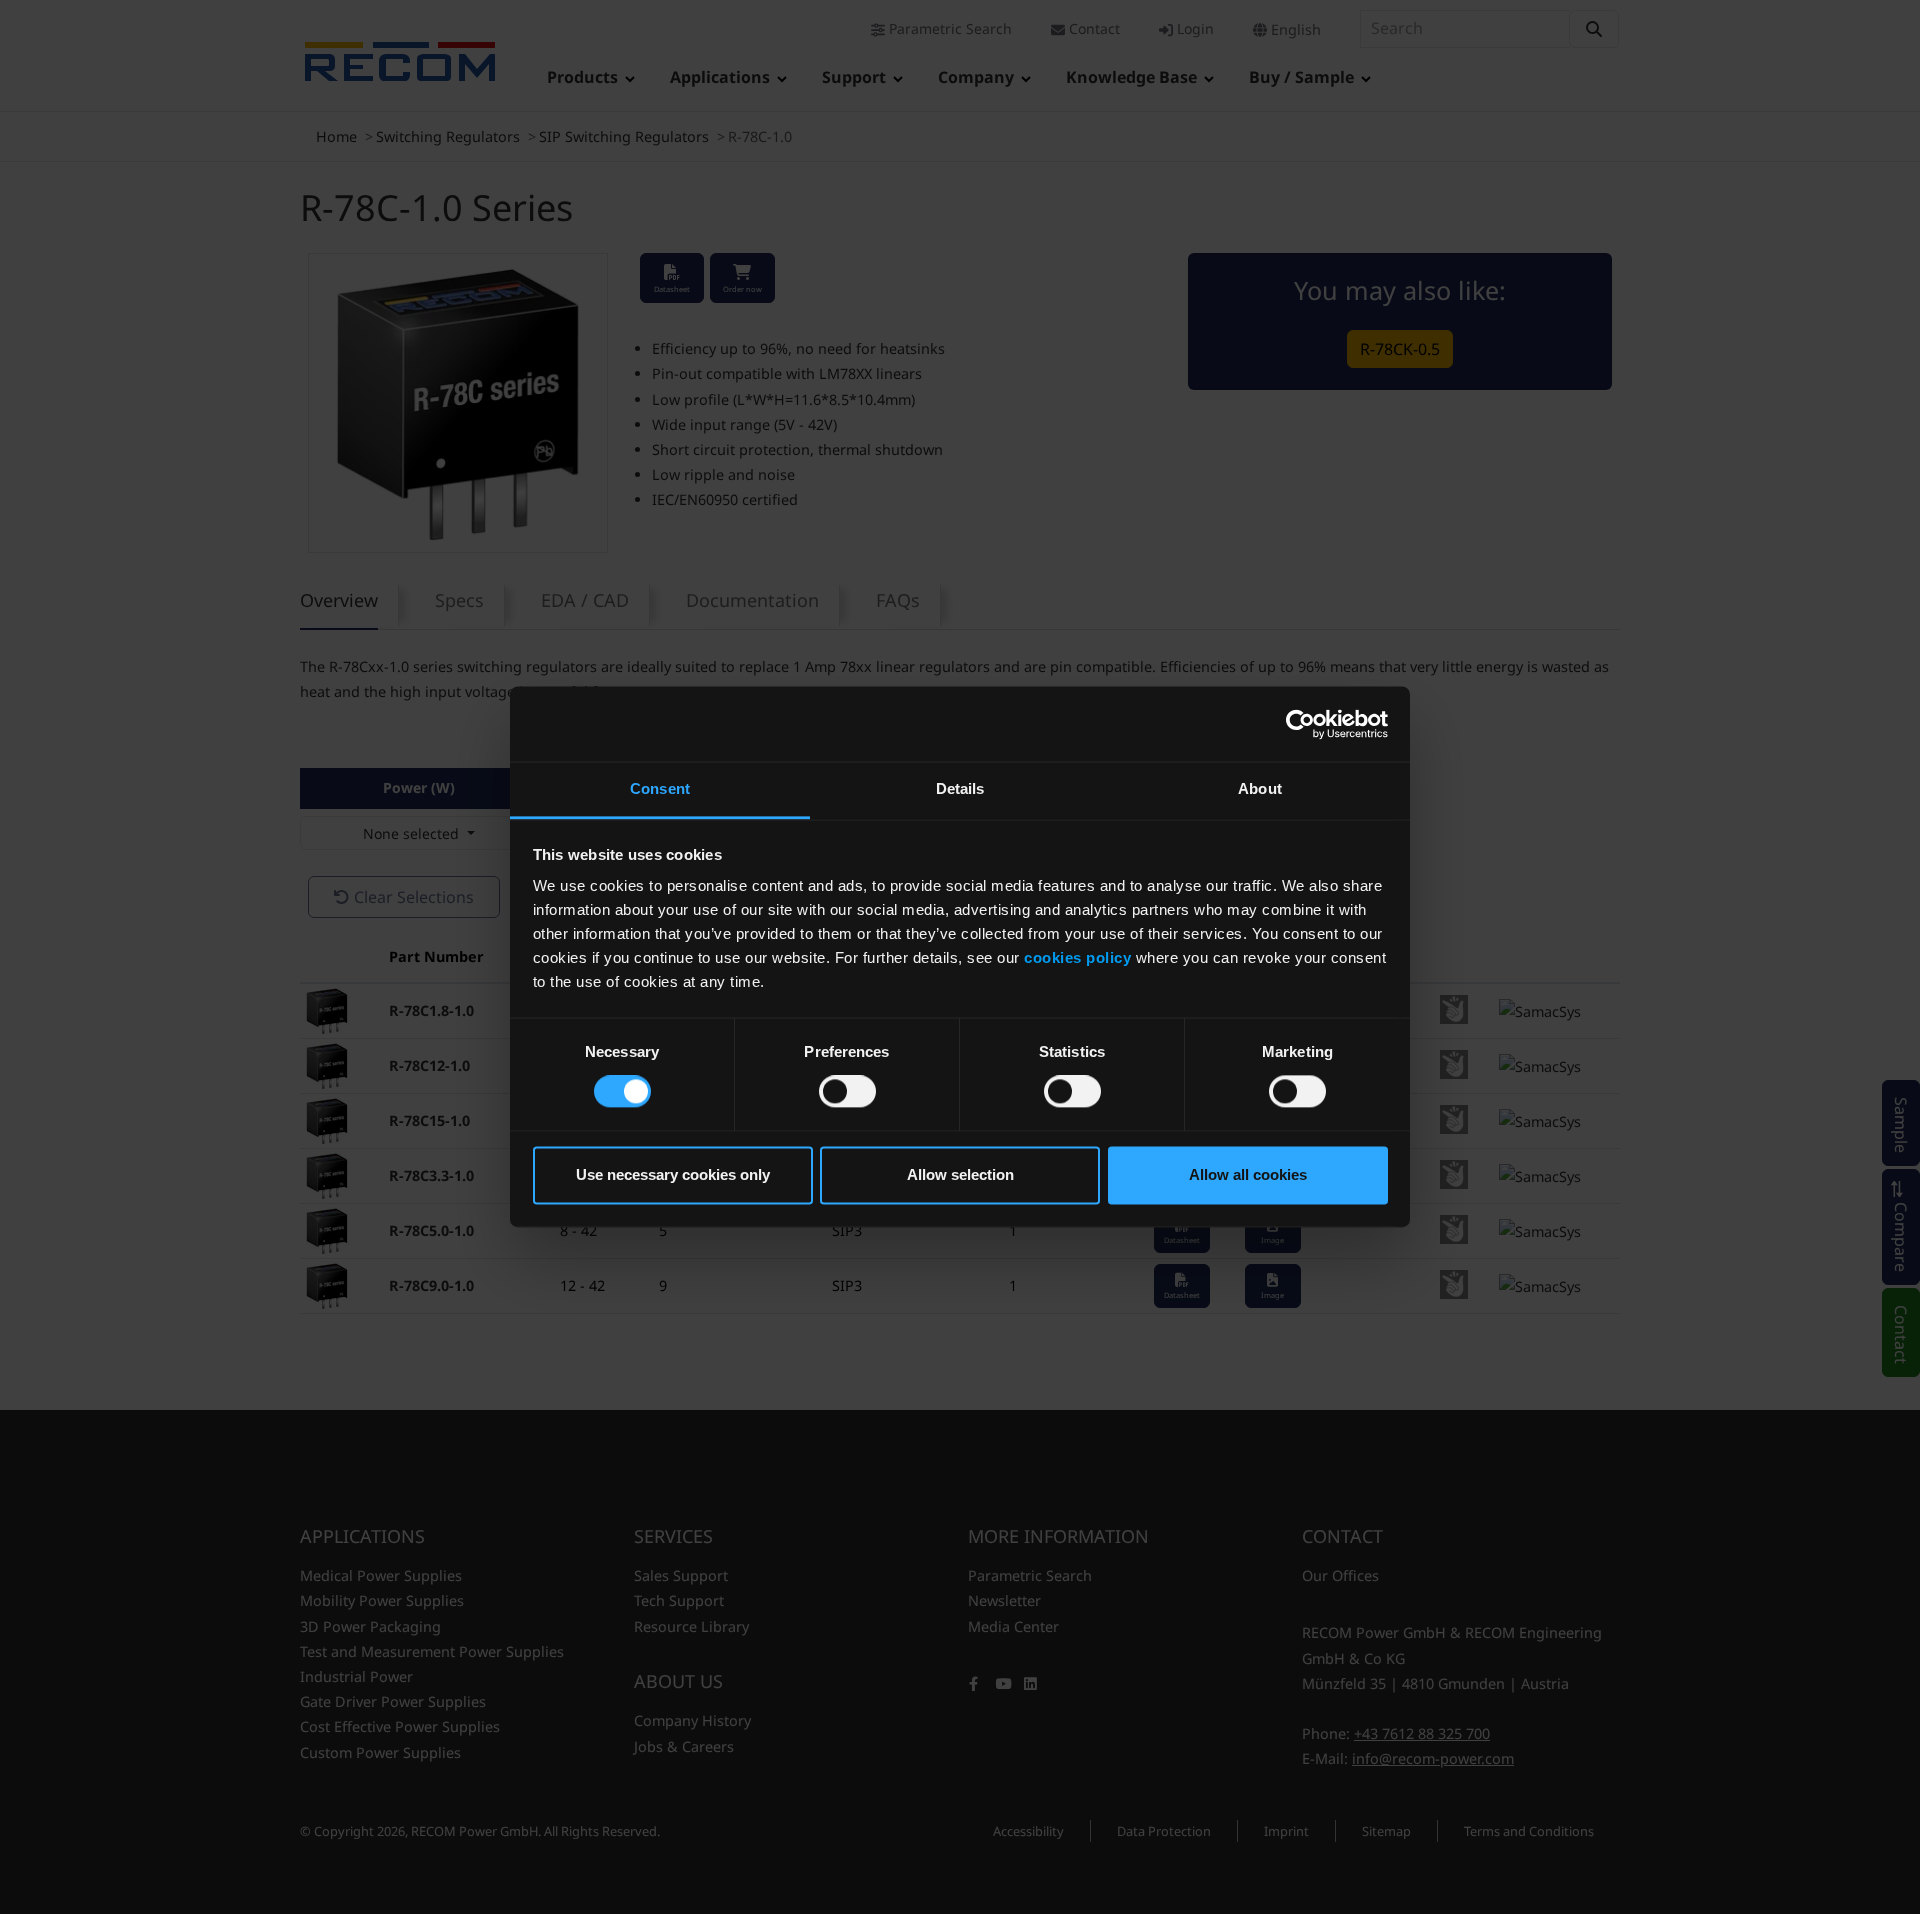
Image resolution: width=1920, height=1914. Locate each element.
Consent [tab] (660, 788)
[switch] (847, 1092)
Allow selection (960, 1174)
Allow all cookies (1248, 1174)
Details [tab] (960, 788)
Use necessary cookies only (673, 1174)
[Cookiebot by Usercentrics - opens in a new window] (1300, 724)
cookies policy (1077, 957)
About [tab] (1260, 788)
